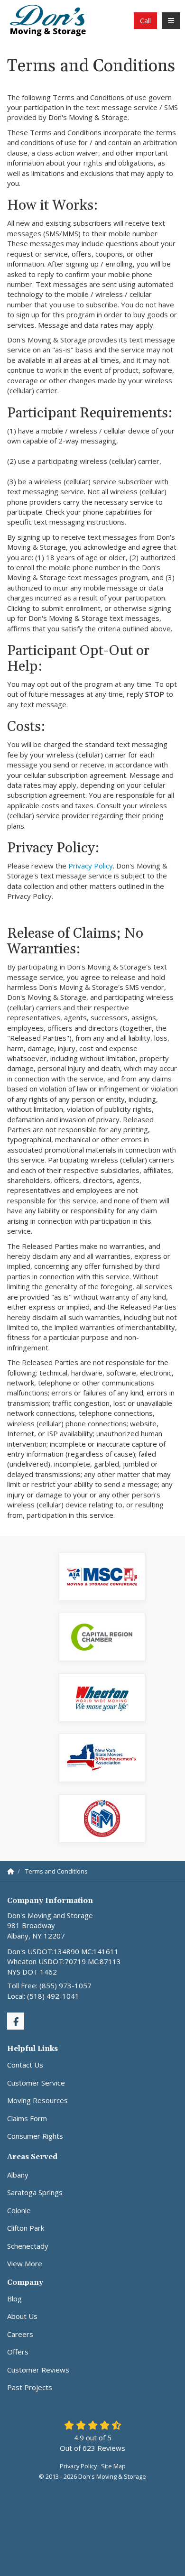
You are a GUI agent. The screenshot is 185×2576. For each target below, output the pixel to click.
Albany (18, 2175)
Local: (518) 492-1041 (43, 1996)
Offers (18, 2352)
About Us (22, 2316)
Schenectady (28, 2246)
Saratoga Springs (35, 2192)
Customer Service (36, 2083)
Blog (14, 2299)
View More (25, 2263)
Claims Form (27, 2118)
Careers (20, 2334)
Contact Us (25, 2065)
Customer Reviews (38, 2370)
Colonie (19, 2210)
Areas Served (32, 2157)
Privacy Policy (91, 866)
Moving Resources (37, 2100)
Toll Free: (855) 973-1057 (49, 1985)
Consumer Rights (35, 2136)
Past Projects (30, 2387)
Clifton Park (26, 2228)
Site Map (113, 2466)
